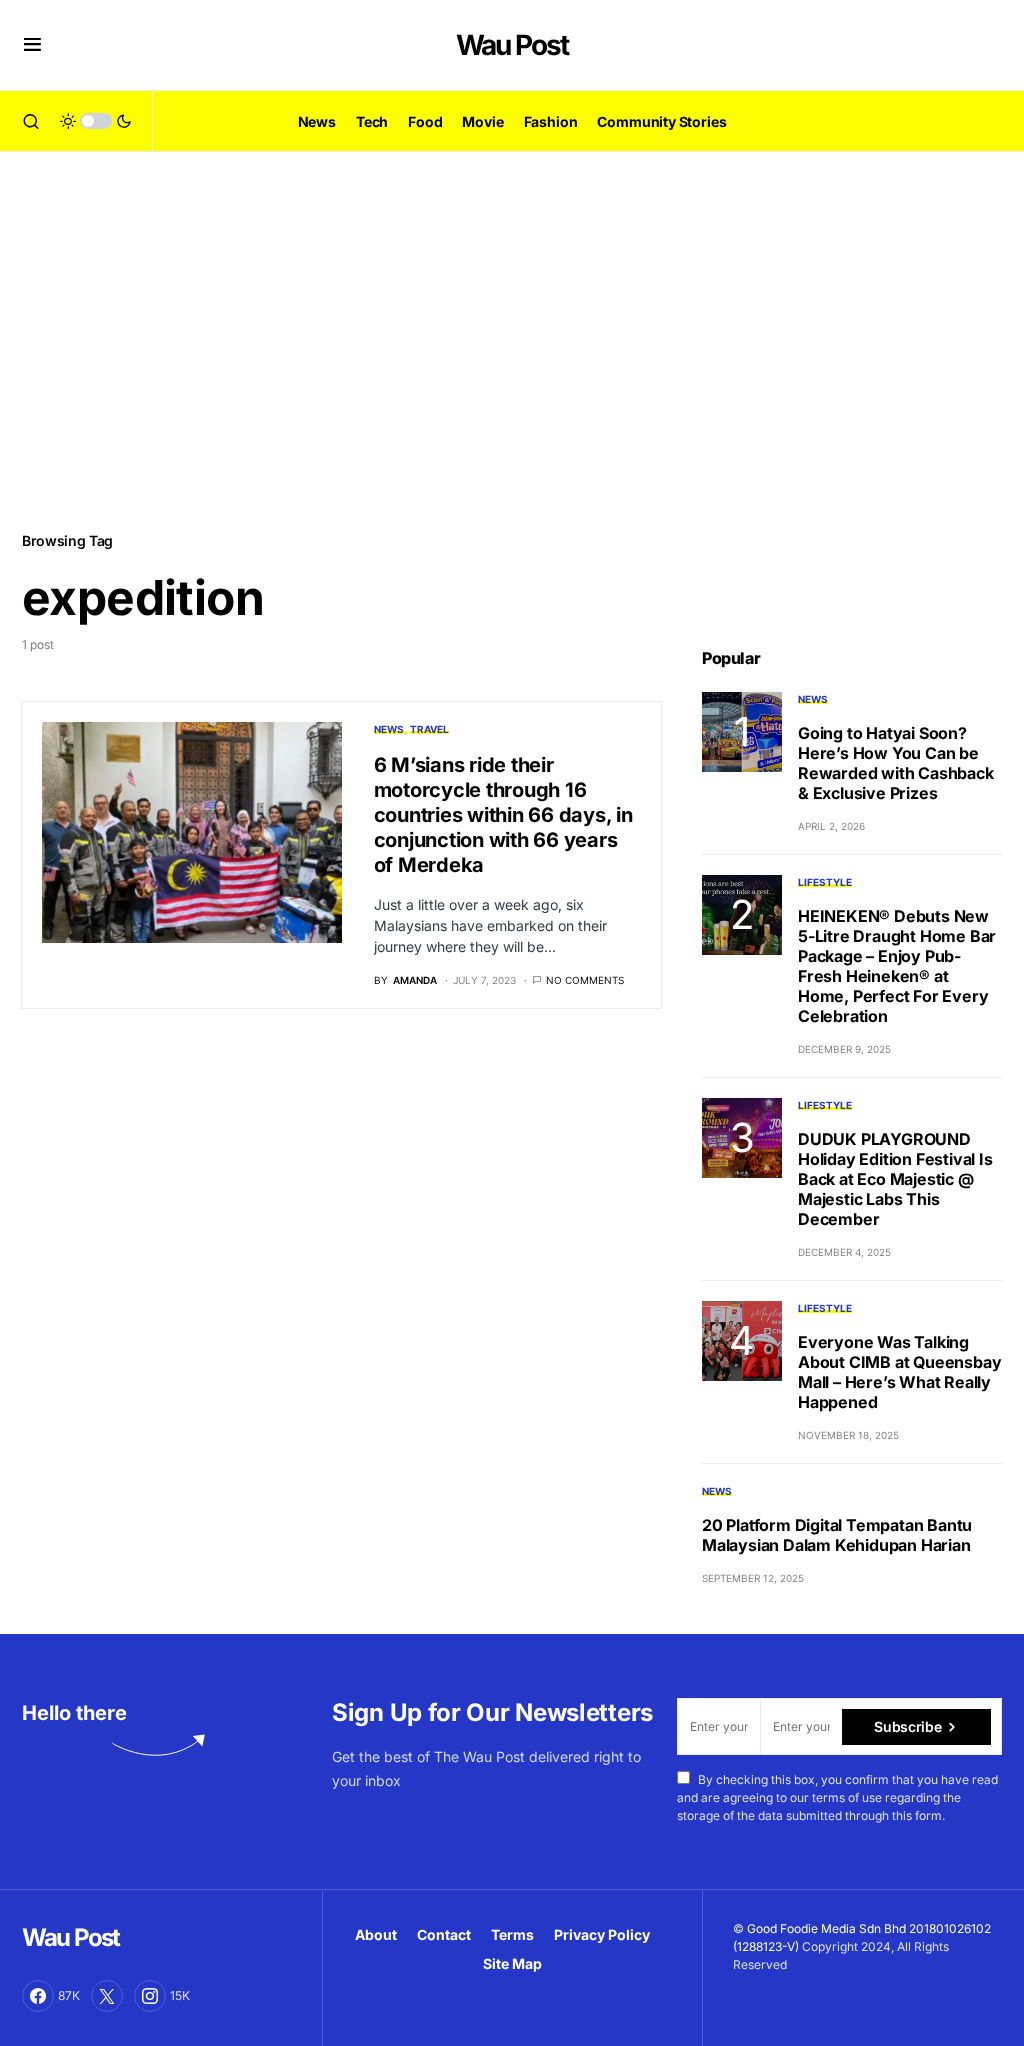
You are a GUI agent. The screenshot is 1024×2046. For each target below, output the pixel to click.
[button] (32, 45)
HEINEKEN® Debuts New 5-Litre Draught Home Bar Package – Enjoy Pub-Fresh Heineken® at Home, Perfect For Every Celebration (897, 966)
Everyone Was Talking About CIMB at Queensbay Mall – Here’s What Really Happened (899, 1372)
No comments (585, 980)
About (376, 1934)
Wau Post (511, 45)
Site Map (512, 1963)
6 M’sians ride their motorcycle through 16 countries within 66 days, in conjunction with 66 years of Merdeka (503, 815)
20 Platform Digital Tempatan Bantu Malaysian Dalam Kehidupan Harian (837, 1535)
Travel (429, 729)
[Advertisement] (512, 340)
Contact (444, 1934)
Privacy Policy (602, 1934)
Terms (512, 1934)
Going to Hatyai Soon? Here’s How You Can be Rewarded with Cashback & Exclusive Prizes (896, 763)
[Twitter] (107, 1996)
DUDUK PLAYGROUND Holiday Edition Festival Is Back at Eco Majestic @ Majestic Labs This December (895, 1179)
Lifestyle (825, 882)
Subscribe (907, 1726)
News (389, 729)
